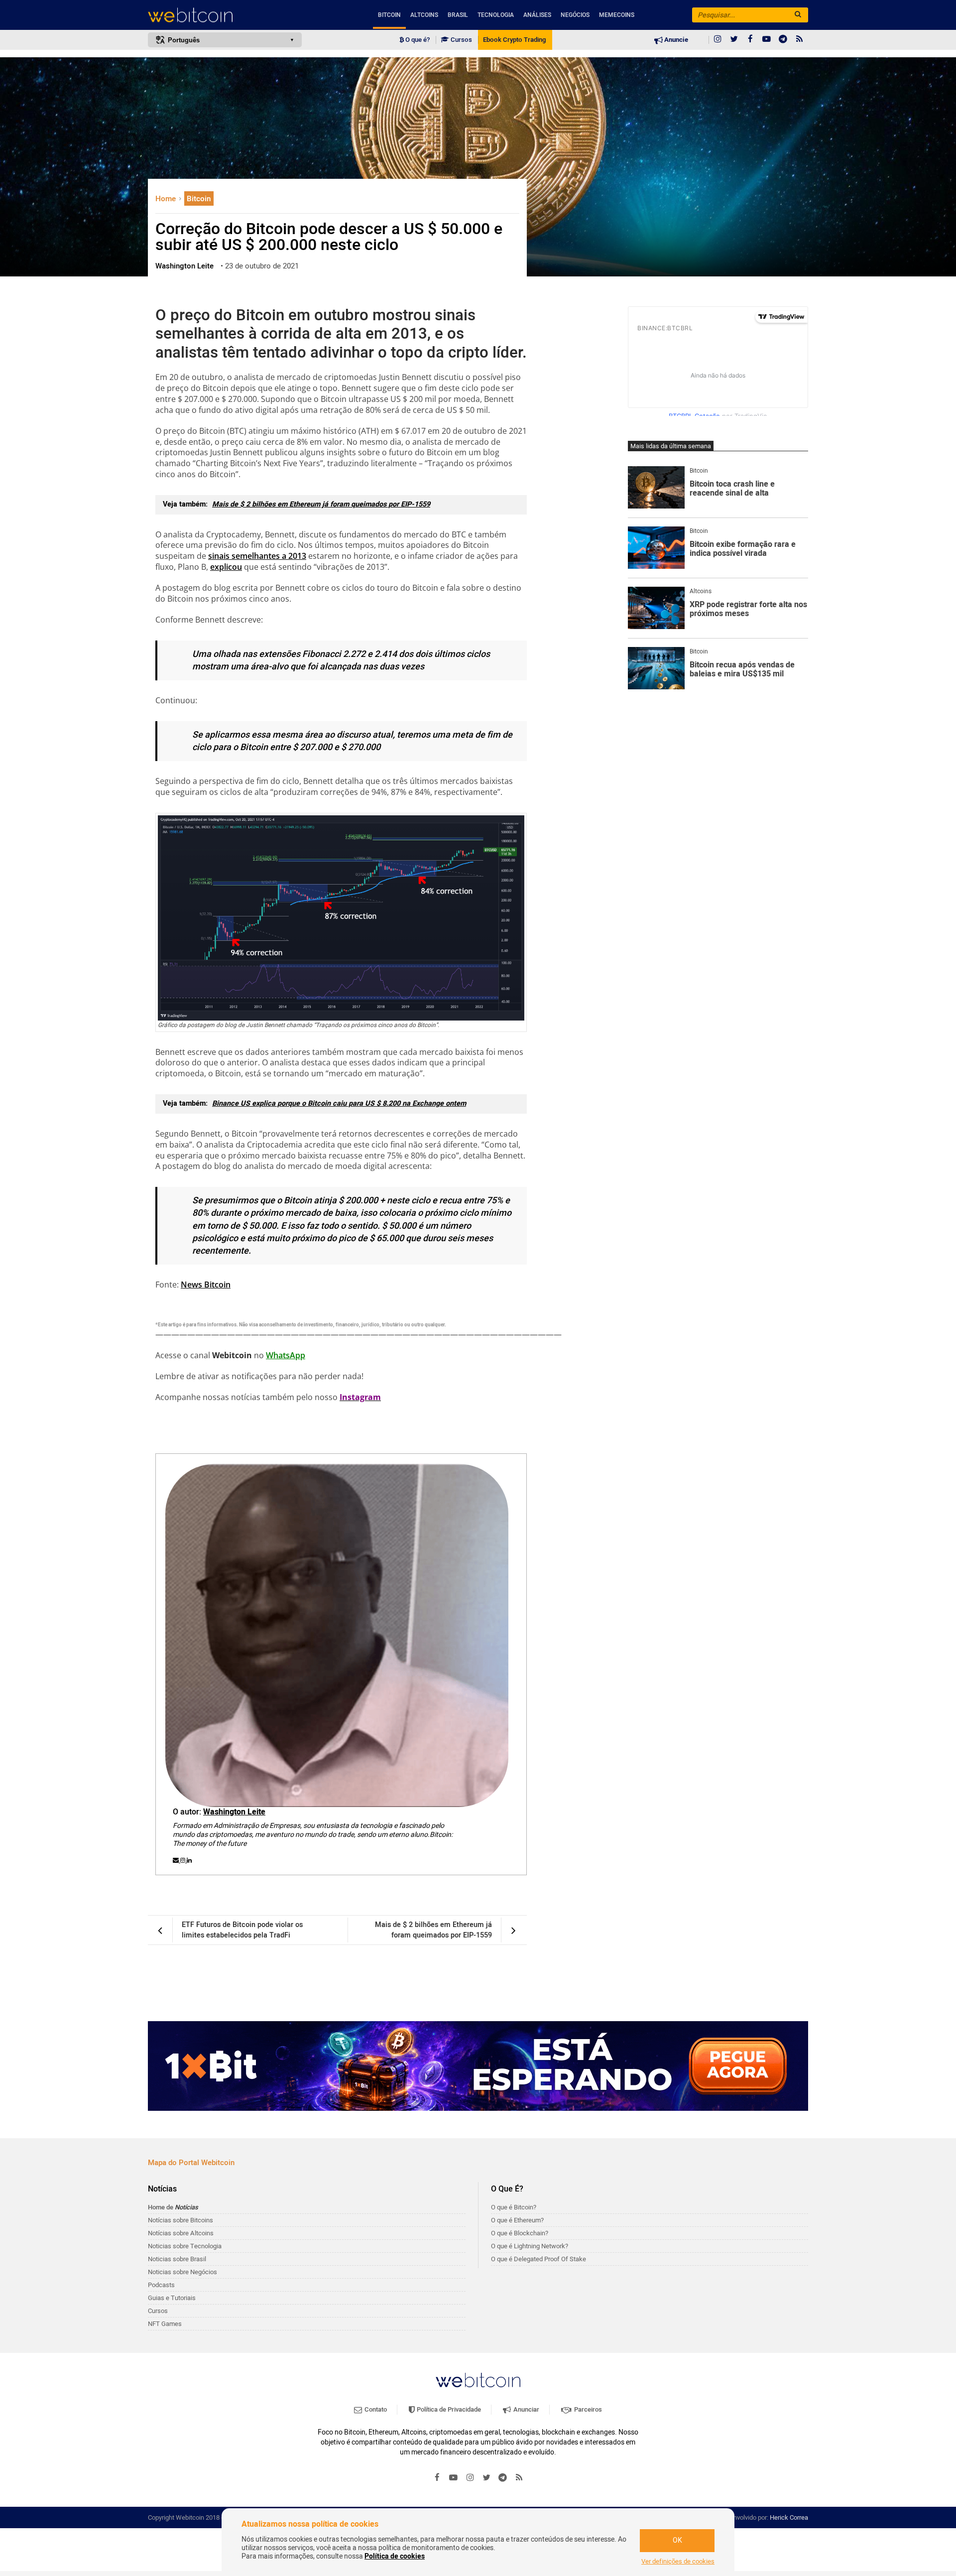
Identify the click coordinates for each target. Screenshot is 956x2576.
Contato (375, 2409)
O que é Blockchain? (520, 2233)
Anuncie (675, 40)
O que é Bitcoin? (514, 2207)
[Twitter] (734, 40)
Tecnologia (496, 15)
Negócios (575, 15)
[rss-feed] (800, 40)
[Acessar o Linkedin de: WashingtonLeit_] (189, 1860)
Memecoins (617, 15)
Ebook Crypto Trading (514, 40)
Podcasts (161, 2285)
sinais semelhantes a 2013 (257, 556)
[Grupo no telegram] (783, 40)
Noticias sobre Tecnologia (185, 2246)
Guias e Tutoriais (172, 2298)
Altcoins (424, 15)
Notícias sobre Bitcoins (180, 2220)
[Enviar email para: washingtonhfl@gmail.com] (177, 1860)
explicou (226, 567)
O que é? (417, 40)
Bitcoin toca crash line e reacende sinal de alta (732, 489)
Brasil (458, 15)
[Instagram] (717, 40)
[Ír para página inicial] (225, 15)
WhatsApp (286, 1355)
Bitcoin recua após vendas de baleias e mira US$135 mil (742, 670)
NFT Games (165, 2324)
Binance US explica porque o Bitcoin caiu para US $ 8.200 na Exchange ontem (339, 1103)
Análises (537, 15)
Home (167, 199)
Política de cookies (395, 2556)
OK (677, 2540)
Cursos (461, 40)
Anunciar (526, 2409)
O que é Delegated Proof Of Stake (538, 2259)
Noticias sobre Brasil (177, 2259)
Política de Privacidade (448, 2409)
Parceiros (587, 2409)
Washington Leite (234, 1812)
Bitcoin (389, 15)
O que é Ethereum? (517, 2220)
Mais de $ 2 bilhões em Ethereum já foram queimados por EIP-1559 (321, 504)
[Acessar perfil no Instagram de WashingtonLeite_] (183, 1860)
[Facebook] (750, 40)
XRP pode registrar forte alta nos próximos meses (748, 609)
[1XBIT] (478, 2066)
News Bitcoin (206, 1285)
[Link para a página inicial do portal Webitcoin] (478, 2380)
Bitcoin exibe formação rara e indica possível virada (743, 549)
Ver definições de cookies (678, 2562)
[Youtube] (767, 40)
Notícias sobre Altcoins (181, 2233)
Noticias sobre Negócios (182, 2272)
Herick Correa (789, 2517)
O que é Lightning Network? (530, 2246)
